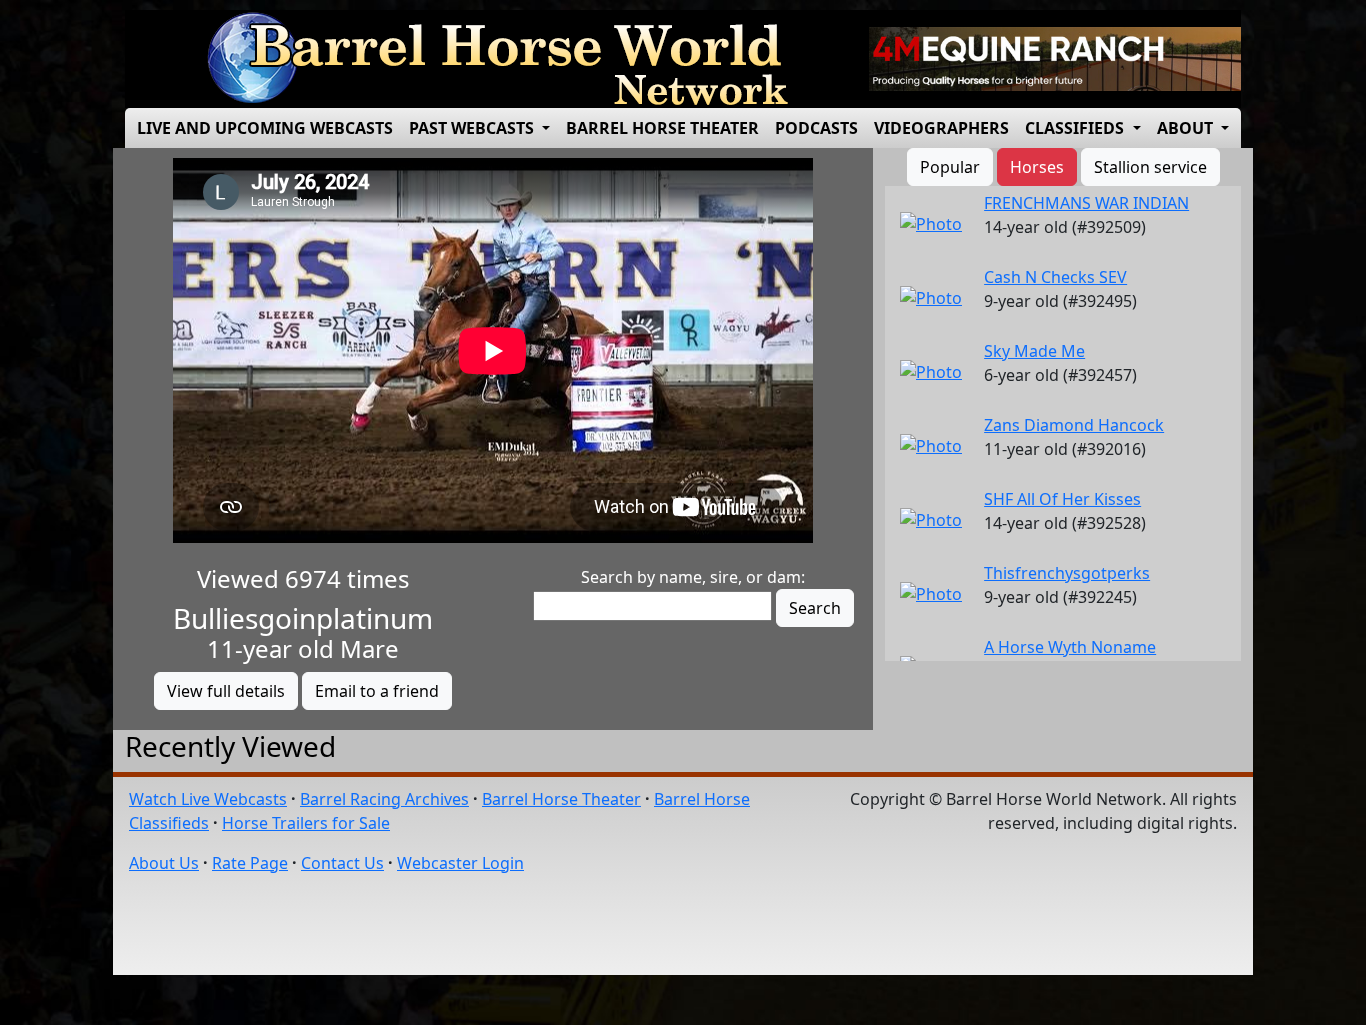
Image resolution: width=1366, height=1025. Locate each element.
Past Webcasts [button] (473, 128)
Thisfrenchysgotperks (1067, 573)
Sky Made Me (1034, 351)
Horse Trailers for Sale (306, 823)
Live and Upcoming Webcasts (265, 128)
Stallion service (1150, 167)
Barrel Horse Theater (662, 128)
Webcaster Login (460, 863)
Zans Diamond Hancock (1074, 425)
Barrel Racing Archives (384, 799)
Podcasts (816, 128)
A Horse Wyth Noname (1070, 647)
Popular (950, 167)
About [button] (1187, 128)
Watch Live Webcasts (208, 799)
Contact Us (342, 863)
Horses (1037, 167)
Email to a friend (377, 691)
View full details (226, 691)
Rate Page (250, 863)
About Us (164, 863)
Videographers (941, 128)
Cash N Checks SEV (1055, 277)
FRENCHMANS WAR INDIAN (1086, 203)
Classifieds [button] (1076, 128)
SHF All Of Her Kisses (1062, 499)
